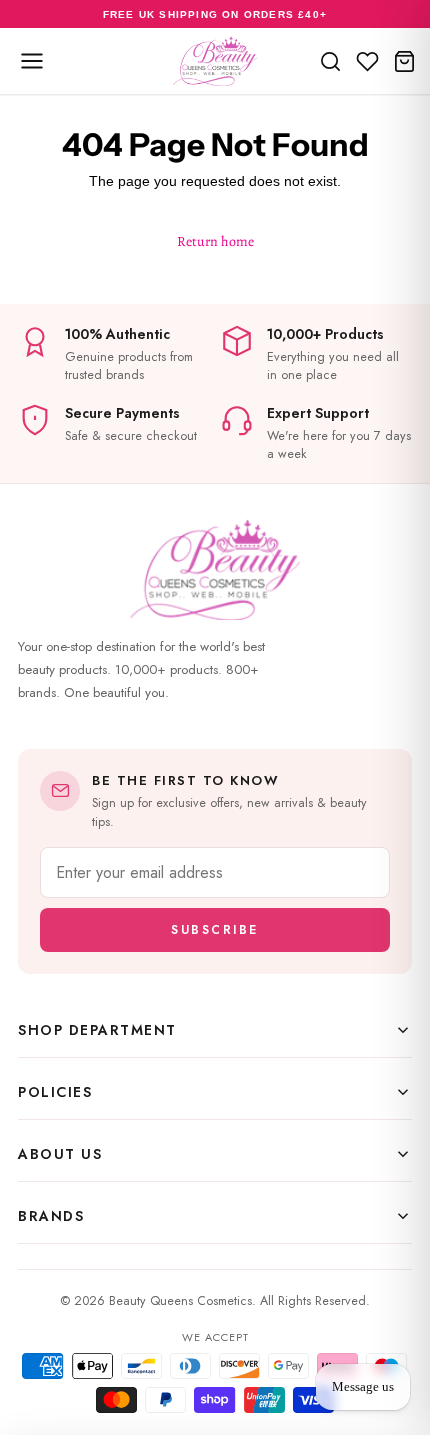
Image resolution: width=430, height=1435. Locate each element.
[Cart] (404, 61)
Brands (51, 1216)
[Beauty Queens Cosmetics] (215, 61)
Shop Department (97, 1030)
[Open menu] (32, 61)
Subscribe (215, 930)
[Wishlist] (367, 61)
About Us (60, 1154)
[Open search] (330, 61)
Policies (55, 1092)
